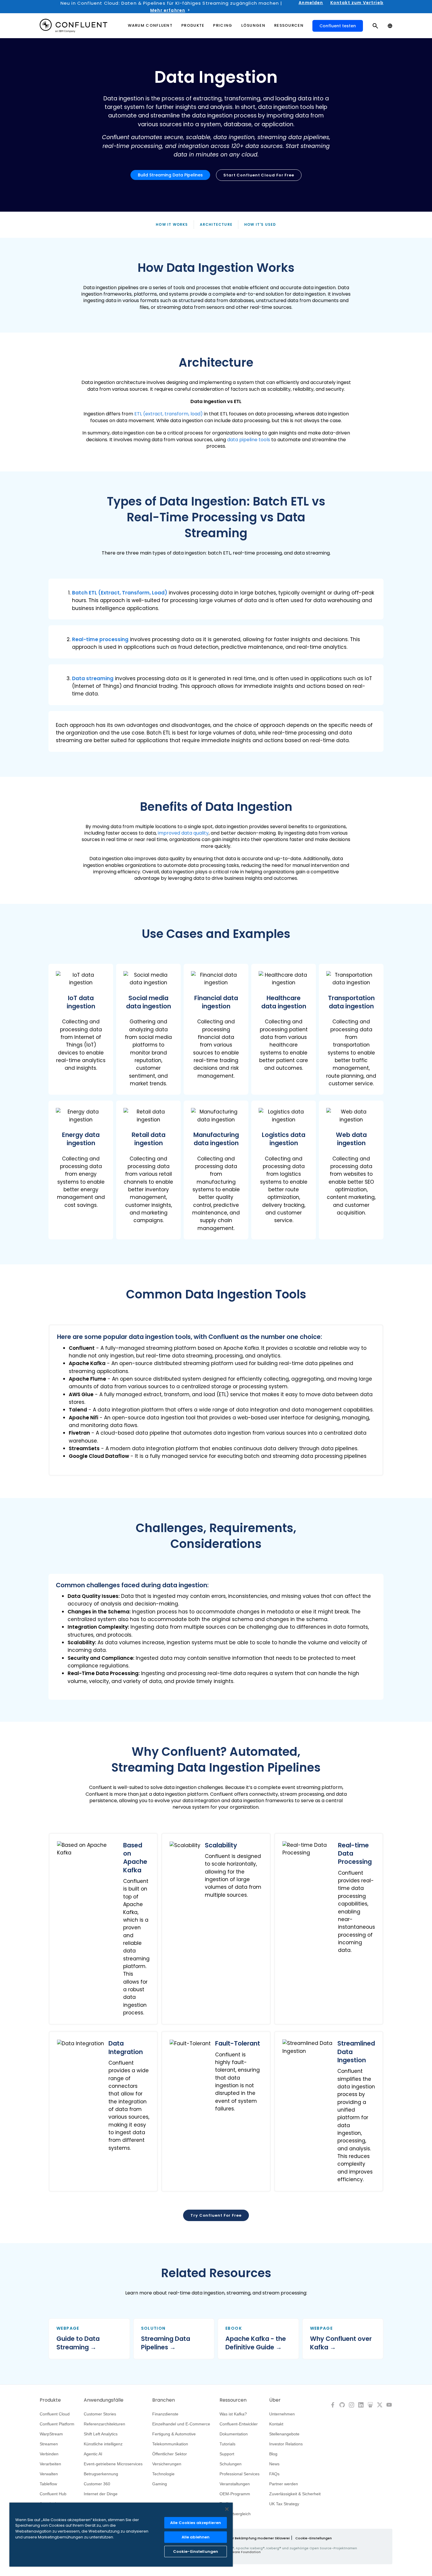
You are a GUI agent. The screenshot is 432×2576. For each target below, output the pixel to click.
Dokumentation (234, 2434)
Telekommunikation (170, 2444)
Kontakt (276, 2424)
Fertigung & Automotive (174, 2434)
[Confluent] (73, 26)
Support (227, 2454)
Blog (273, 2454)
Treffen (226, 2504)
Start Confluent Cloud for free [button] (259, 175)
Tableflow (48, 2484)
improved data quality (183, 833)
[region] (121, 2535)
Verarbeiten (50, 2464)
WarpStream (51, 2434)
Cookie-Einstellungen (314, 2538)
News (274, 2464)
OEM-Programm (235, 2494)
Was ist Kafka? (233, 2414)
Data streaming (93, 678)
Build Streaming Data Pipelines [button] (170, 175)
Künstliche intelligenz (103, 2444)
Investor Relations (286, 2444)
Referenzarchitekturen (104, 2424)
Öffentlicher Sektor (170, 2454)
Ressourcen (233, 2400)
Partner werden (284, 2484)
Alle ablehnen (196, 2537)
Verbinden (49, 2454)
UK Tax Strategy (284, 2504)
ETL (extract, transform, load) (169, 414)
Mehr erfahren (168, 10)
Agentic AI (93, 2454)
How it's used (260, 224)
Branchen (164, 2400)
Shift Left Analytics (101, 2434)
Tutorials (227, 2444)
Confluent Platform (57, 2424)
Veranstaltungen (235, 2484)
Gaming (160, 2484)
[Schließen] (227, 2509)
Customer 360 (97, 2484)
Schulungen (231, 2464)
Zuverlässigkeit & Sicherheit (295, 2494)
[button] (216, 599)
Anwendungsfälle (104, 2400)
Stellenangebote (284, 2434)
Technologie (163, 2474)
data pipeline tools (249, 440)
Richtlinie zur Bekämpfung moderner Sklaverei (251, 2538)
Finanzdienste (165, 2414)
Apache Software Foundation (236, 2552)
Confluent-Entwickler (239, 2424)
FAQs (274, 2474)
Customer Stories (100, 2414)
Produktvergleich (235, 2514)
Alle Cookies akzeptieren (196, 2523)
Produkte (50, 2400)
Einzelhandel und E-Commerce (181, 2424)
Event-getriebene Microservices (113, 2464)
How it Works (172, 224)
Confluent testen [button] (338, 26)
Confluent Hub (53, 2494)
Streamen (49, 2444)
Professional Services (240, 2474)
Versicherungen (167, 2464)
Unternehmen (282, 2414)
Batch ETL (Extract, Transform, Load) (120, 593)
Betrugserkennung (101, 2474)
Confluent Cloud (55, 2414)
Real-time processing (100, 639)
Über (275, 2400)
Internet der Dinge (101, 2494)
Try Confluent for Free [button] (216, 2215)
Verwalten (49, 2474)
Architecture (216, 224)
